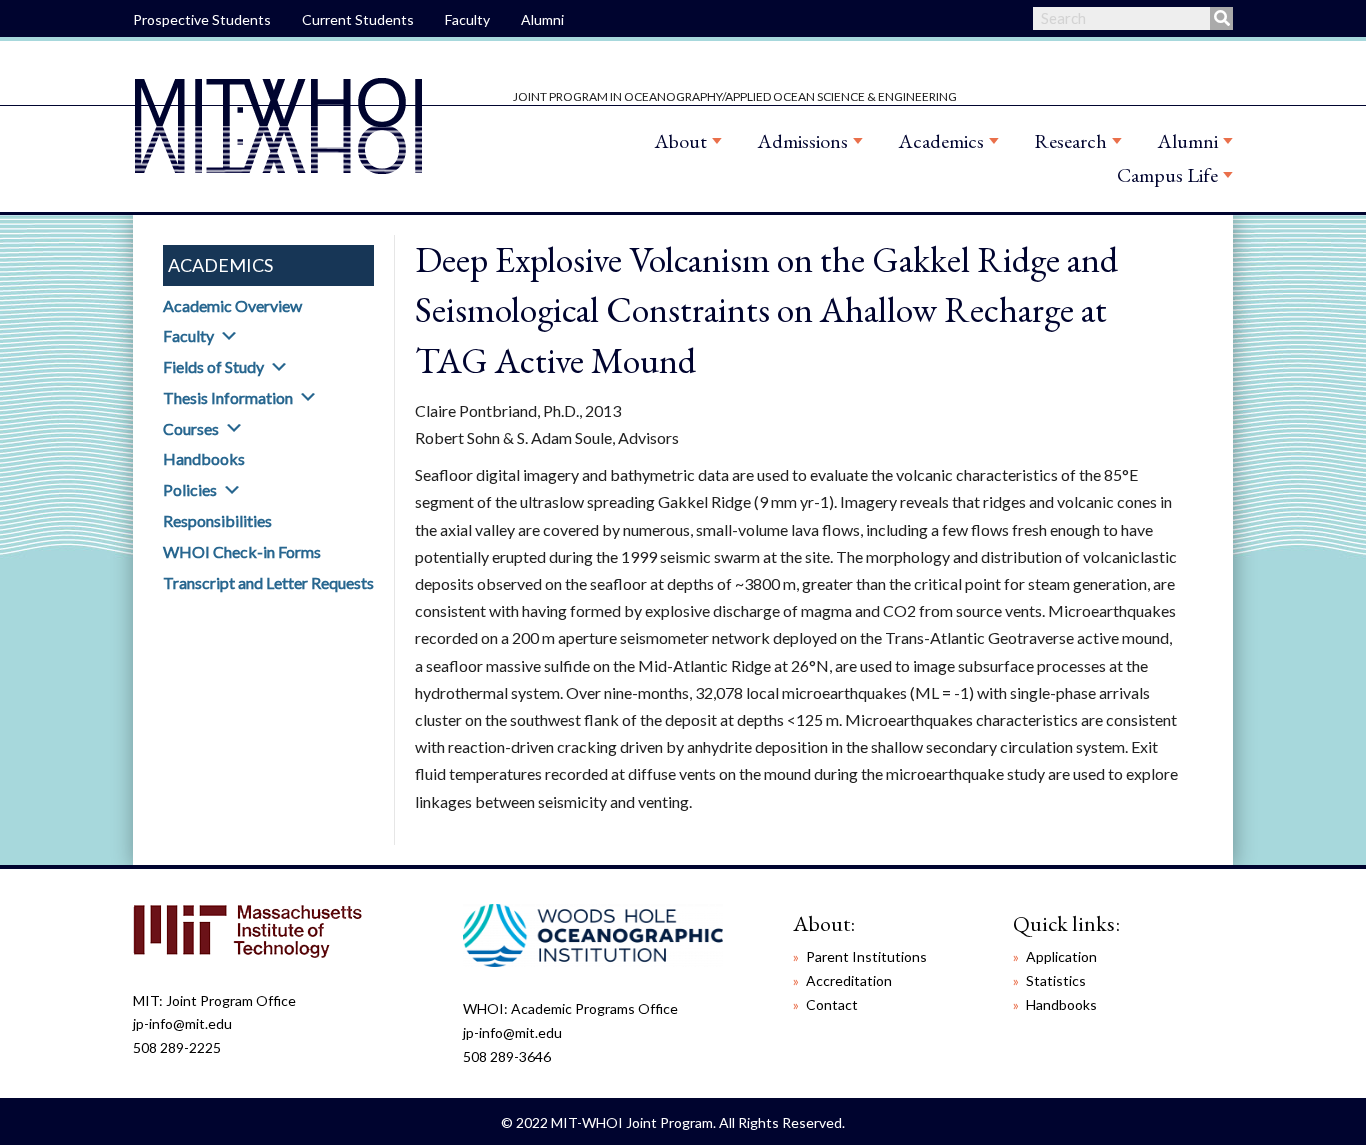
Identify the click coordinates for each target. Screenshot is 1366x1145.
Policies (190, 489)
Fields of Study (213, 366)
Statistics (1056, 980)
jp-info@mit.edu (182, 1023)
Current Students (358, 19)
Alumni (542, 19)
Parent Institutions (866, 956)
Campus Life (1167, 175)
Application (1061, 956)
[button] (229, 336)
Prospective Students (202, 19)
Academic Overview (232, 305)
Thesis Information (228, 397)
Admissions (802, 141)
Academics (941, 141)
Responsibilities (217, 520)
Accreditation (849, 980)
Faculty (467, 19)
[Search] (1221, 18)
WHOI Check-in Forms (242, 551)
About (680, 141)
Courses (191, 428)
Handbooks (204, 458)
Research (1070, 141)
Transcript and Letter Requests (268, 582)
